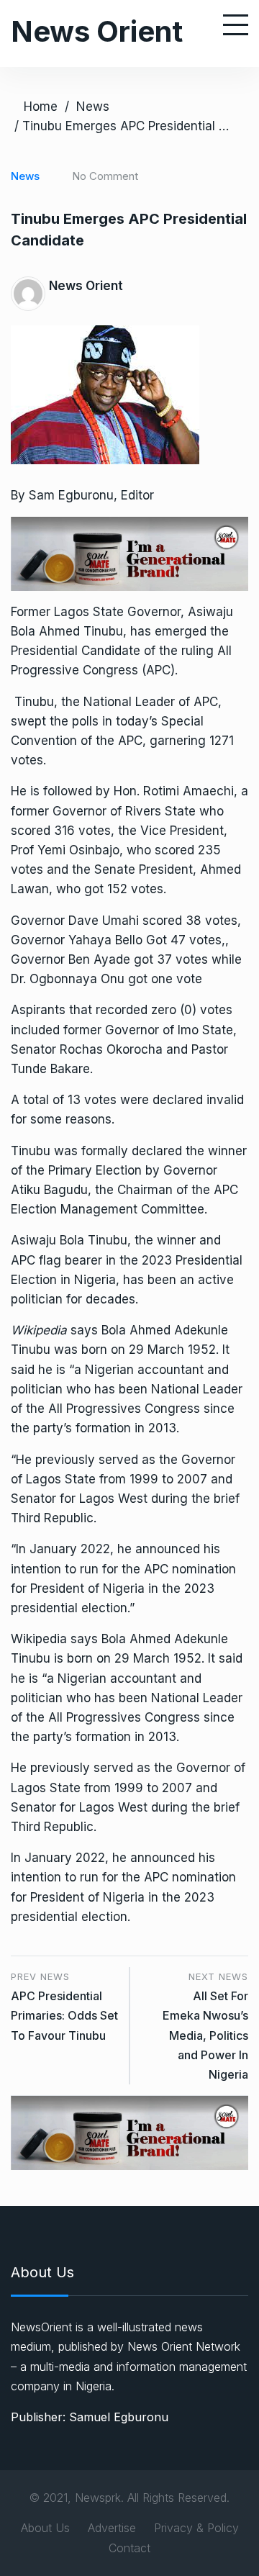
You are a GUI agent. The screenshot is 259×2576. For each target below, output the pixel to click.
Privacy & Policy (196, 2528)
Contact (129, 2548)
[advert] (129, 553)
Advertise (112, 2528)
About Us (45, 2528)
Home (41, 107)
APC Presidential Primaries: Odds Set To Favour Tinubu (64, 2015)
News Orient (97, 31)
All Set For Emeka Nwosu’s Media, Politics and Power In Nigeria (205, 2035)
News (93, 107)
